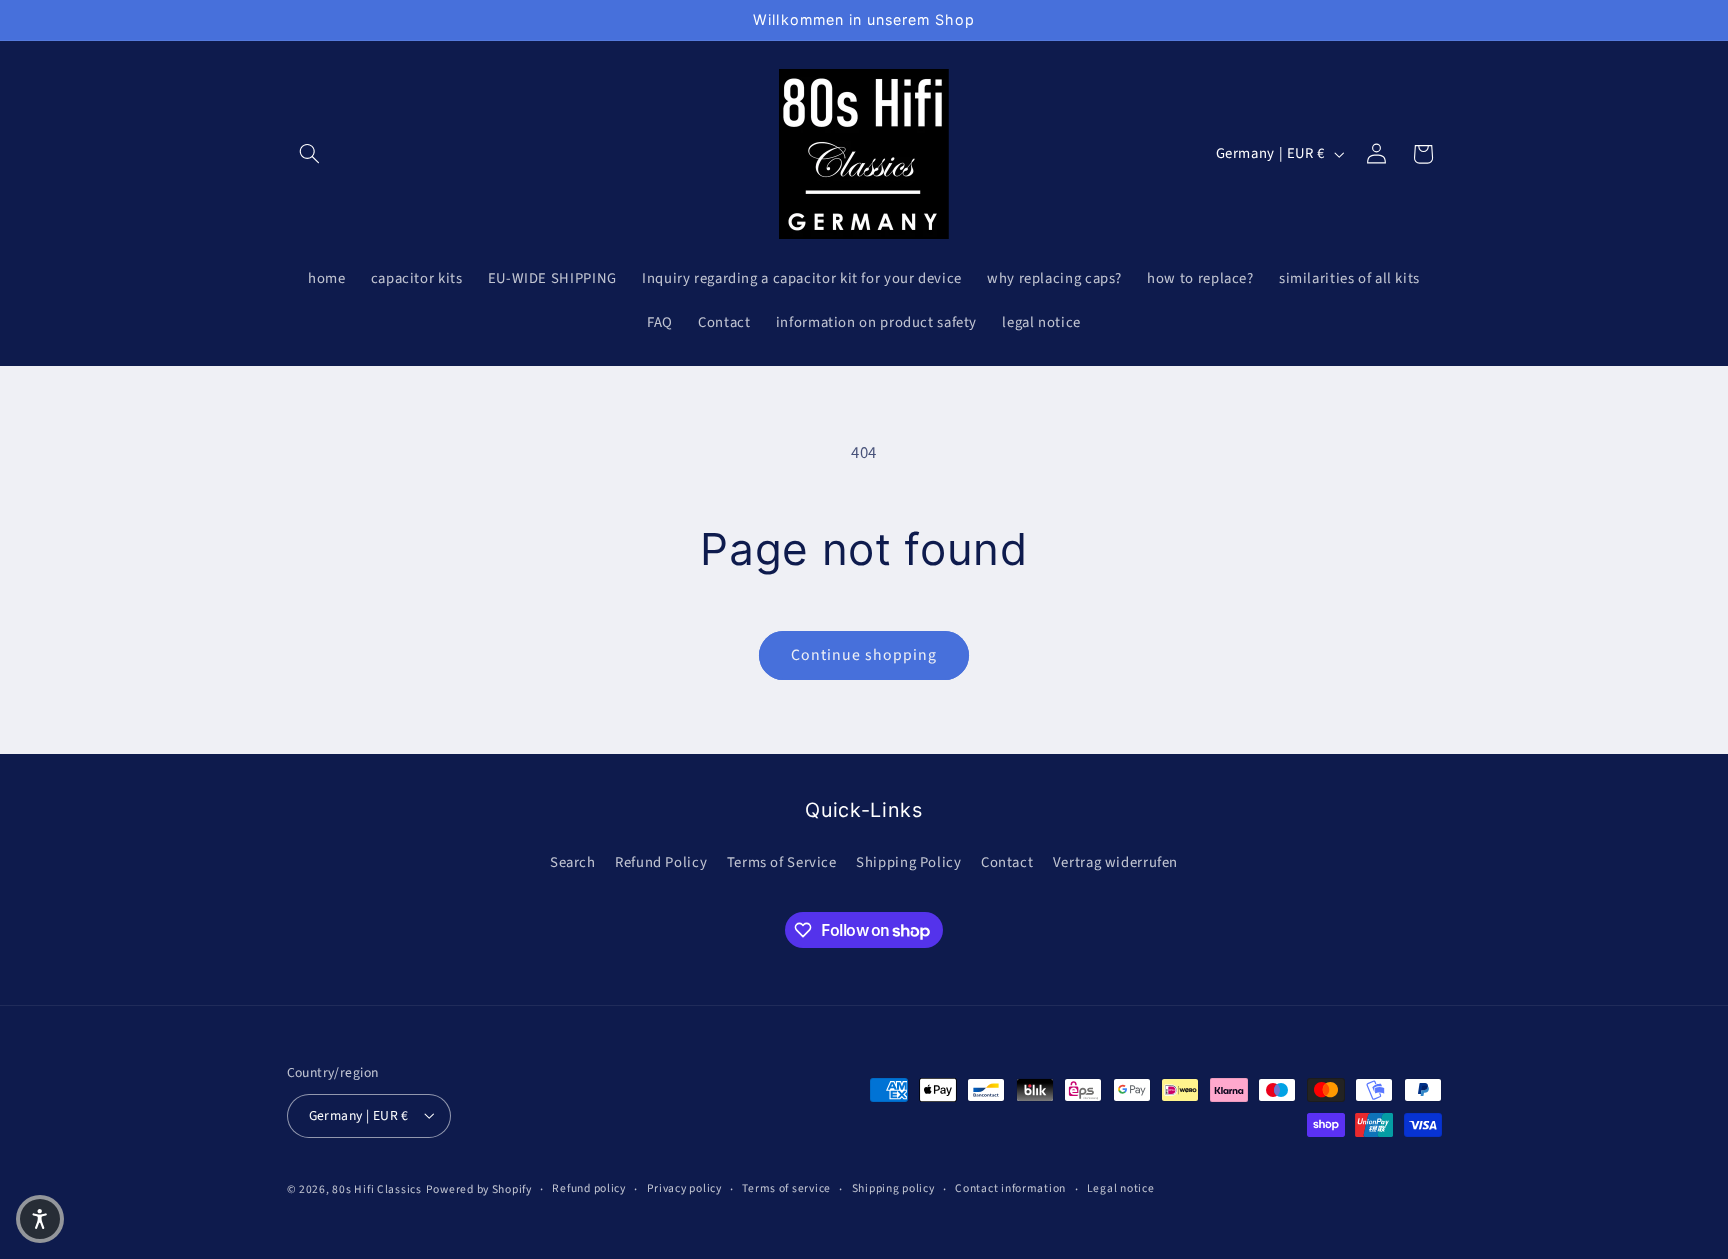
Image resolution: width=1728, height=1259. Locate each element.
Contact (1007, 861)
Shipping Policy (908, 861)
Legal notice (1121, 1188)
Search (573, 861)
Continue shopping (864, 655)
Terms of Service (782, 861)
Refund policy (589, 1188)
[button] (310, 154)
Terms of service (786, 1188)
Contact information (1010, 1188)
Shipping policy (893, 1188)
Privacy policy (684, 1188)
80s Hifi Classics (377, 1188)
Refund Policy (661, 861)
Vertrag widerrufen (1115, 861)
